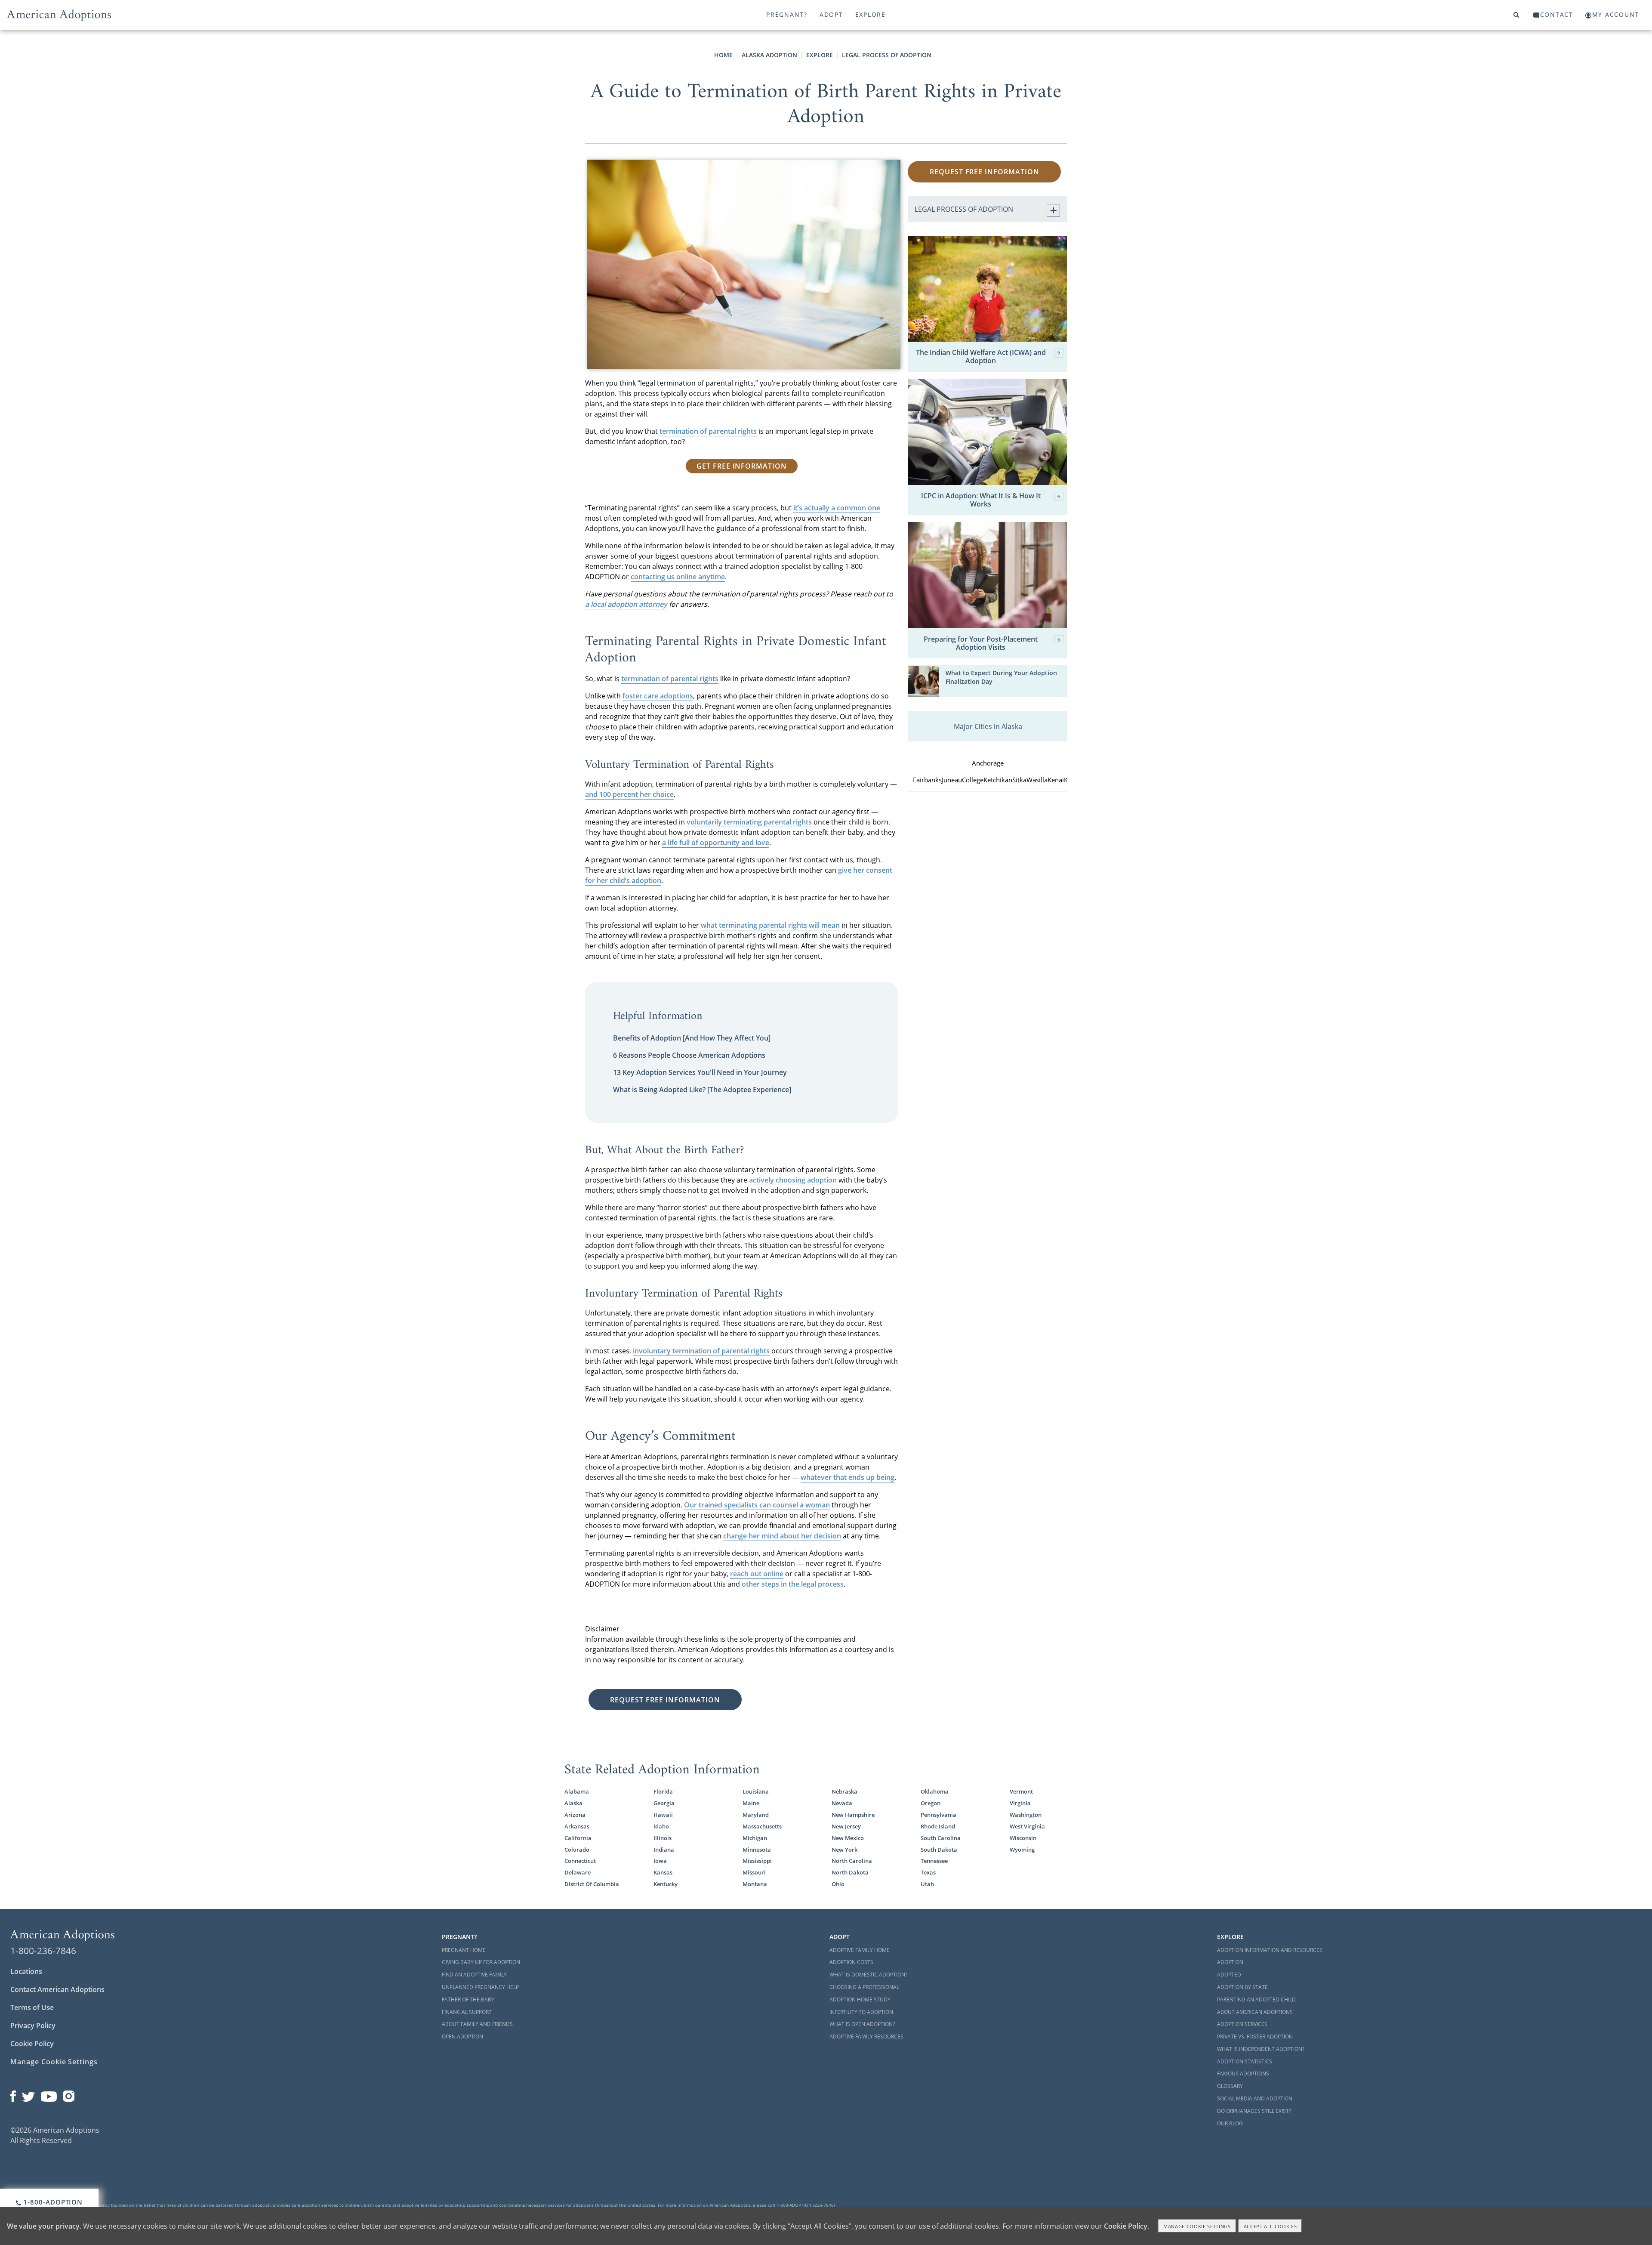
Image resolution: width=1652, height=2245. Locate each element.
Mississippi (757, 1861)
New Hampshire (853, 1815)
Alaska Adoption (769, 55)
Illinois (663, 1838)
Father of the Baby (468, 2000)
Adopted (1229, 1975)
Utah (927, 1884)
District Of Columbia (592, 1884)
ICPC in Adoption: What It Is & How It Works (981, 500)
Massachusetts (762, 1826)
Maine (751, 1803)
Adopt (831, 14)
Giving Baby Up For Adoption (481, 1962)
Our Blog (1230, 2123)
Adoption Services (1242, 2024)
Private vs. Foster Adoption (1255, 2037)
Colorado (577, 1850)
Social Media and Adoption (1255, 2098)
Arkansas (577, 1826)
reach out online (757, 1574)
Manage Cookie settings (1197, 2226)
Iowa (660, 1861)
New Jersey (846, 1826)
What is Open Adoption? (862, 2024)
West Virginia (1027, 1826)
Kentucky (666, 1884)
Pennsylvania (938, 1815)
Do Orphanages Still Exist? (1254, 2111)
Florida (663, 1791)
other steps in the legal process (793, 1584)
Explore (871, 14)
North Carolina (852, 1861)
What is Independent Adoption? (1261, 2049)
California (578, 1838)
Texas (928, 1872)
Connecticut (580, 1861)
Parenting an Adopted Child (1256, 2000)
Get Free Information (742, 466)
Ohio (838, 1884)
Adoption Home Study (860, 2000)
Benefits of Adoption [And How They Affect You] (692, 1038)
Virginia (1020, 1803)
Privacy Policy (33, 2026)
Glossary (1230, 2086)
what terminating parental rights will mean (770, 925)
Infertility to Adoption (861, 2012)
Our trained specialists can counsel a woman (757, 1505)
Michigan (755, 1838)
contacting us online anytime (678, 577)
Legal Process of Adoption (887, 55)
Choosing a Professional (864, 1987)
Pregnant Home (464, 1950)
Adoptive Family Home (860, 1950)
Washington (1026, 1815)
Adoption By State (1242, 1987)
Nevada (842, 1803)
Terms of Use (32, 2007)
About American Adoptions (1255, 2012)
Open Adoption (462, 2037)
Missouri (754, 1872)
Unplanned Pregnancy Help (480, 1987)
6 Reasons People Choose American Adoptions (689, 1055)
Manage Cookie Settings (54, 2062)
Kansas (663, 1872)
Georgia (664, 1803)
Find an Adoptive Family (474, 1975)
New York (844, 1850)
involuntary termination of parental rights (701, 1351)
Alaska (573, 1803)
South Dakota (939, 1850)
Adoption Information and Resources (1270, 1950)
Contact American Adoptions (57, 1989)
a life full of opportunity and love (716, 843)
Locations (26, 1971)
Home (723, 55)
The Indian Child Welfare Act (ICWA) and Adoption (981, 357)
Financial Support (467, 2012)
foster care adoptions (658, 696)
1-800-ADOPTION (52, 2202)
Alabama (577, 1791)
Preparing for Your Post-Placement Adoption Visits (981, 643)
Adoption (1230, 1962)
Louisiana (756, 1791)
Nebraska (844, 1791)
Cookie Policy (32, 2044)
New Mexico (848, 1838)
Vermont (1021, 1791)
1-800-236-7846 (43, 1951)
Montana (755, 1884)
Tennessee (934, 1861)
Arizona (575, 1815)
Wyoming (1022, 1850)
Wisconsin (1023, 1838)
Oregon (931, 1803)
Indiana (664, 1850)
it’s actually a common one (837, 508)
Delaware (578, 1872)
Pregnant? (787, 14)
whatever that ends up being (848, 1477)
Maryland (756, 1815)
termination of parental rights (708, 431)
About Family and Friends (477, 2024)
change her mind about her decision (782, 1536)
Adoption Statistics (1245, 2061)
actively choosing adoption (793, 1180)
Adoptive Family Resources (866, 2037)
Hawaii (663, 1815)
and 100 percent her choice (629, 794)
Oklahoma (935, 1791)
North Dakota (850, 1872)
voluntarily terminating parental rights (749, 822)
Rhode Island (938, 1826)
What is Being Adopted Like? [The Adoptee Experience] (702, 1090)
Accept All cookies (1270, 2226)
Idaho (661, 1826)
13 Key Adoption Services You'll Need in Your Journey (700, 1072)
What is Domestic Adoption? (868, 1975)
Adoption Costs (851, 1962)
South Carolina (941, 1838)
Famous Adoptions (1243, 2074)
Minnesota (757, 1850)
